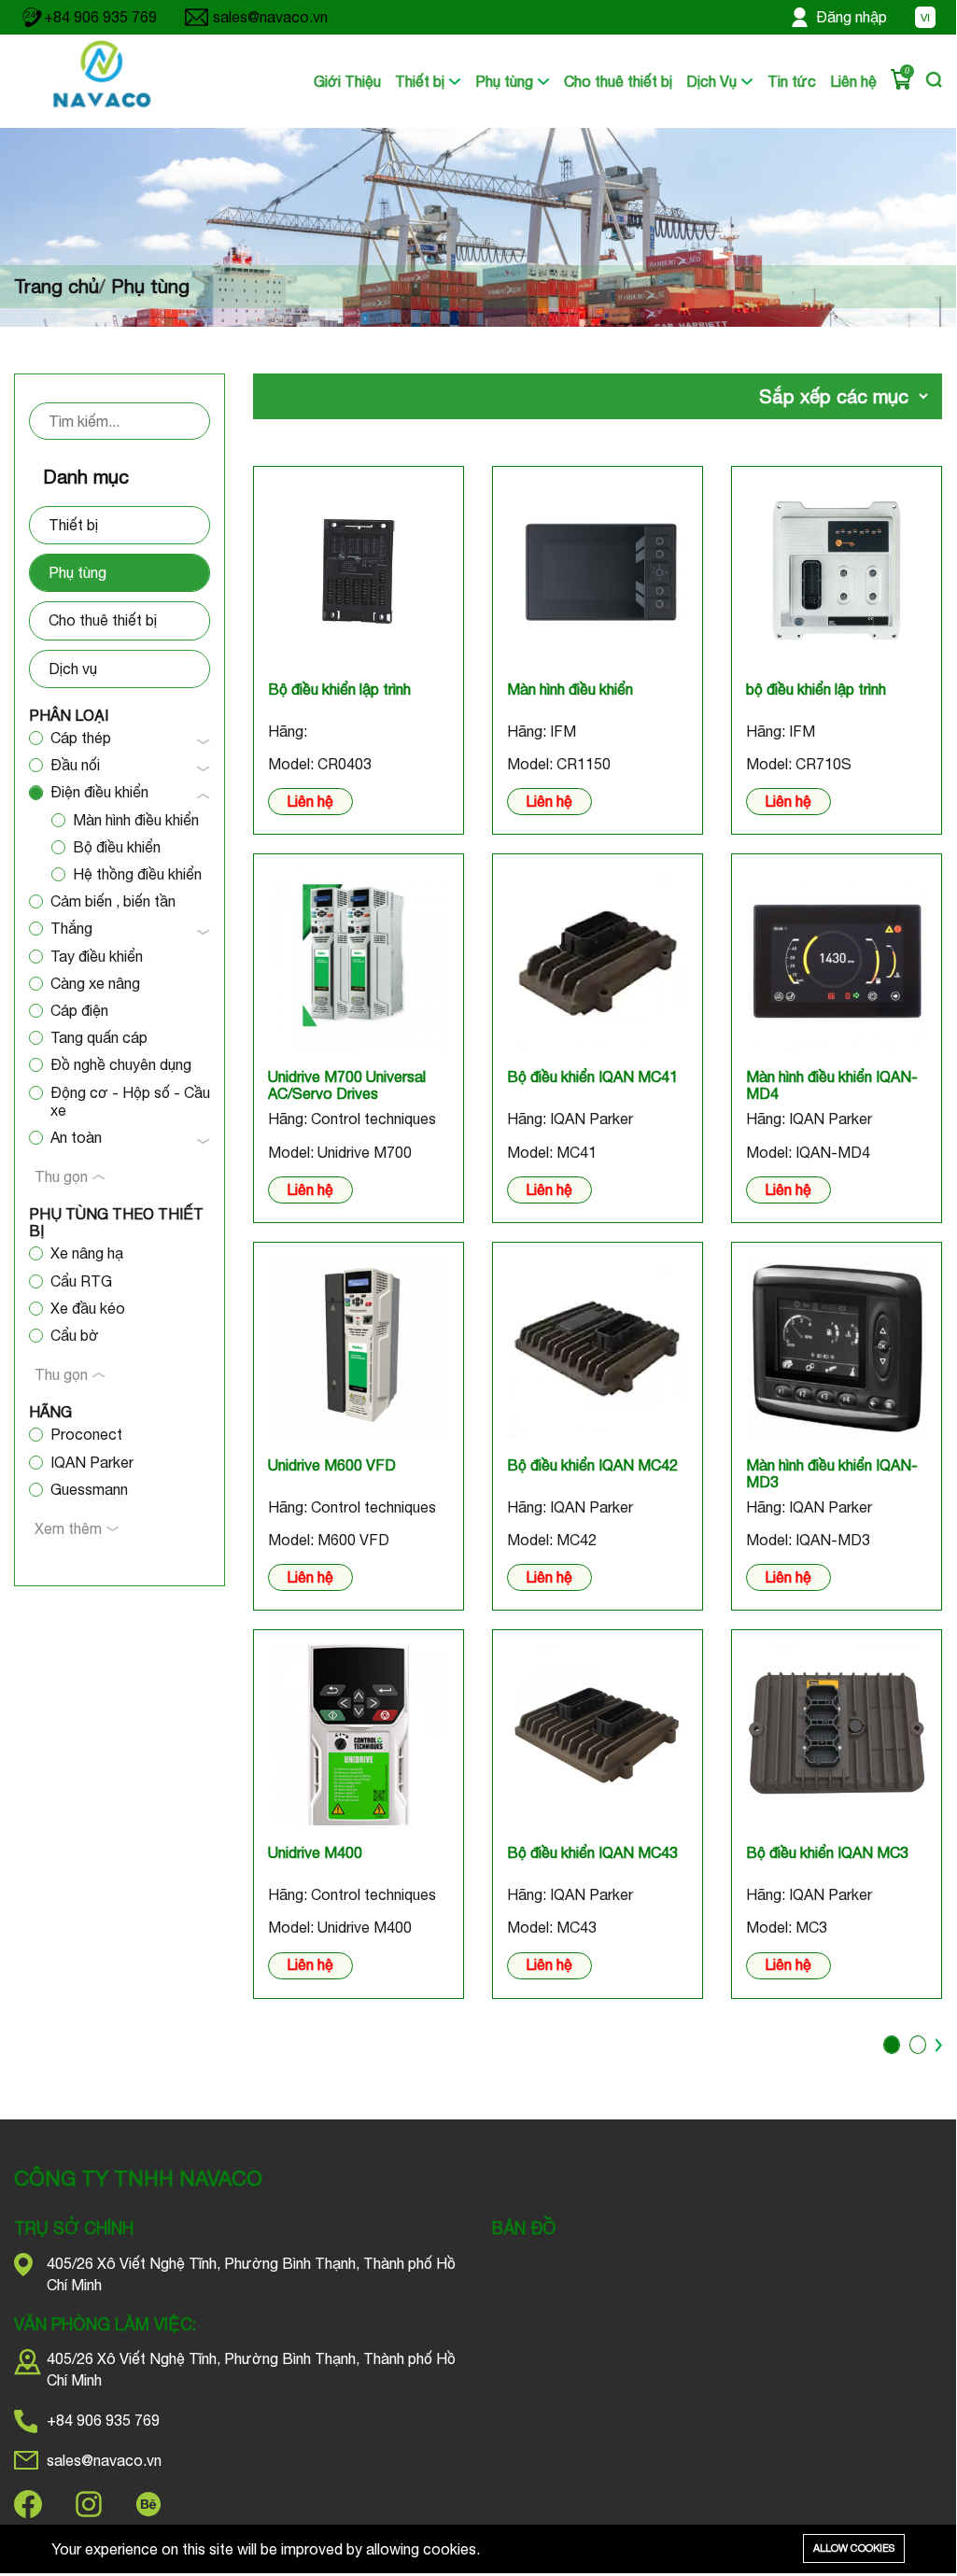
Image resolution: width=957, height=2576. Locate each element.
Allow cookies (854, 2548)
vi (925, 18)
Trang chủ (56, 286)
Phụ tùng (506, 81)
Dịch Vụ (713, 81)
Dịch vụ (73, 669)
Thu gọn (63, 1176)
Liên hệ (853, 81)
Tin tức (792, 81)
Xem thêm (70, 1528)
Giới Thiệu (347, 81)
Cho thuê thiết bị (618, 81)
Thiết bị (422, 81)
